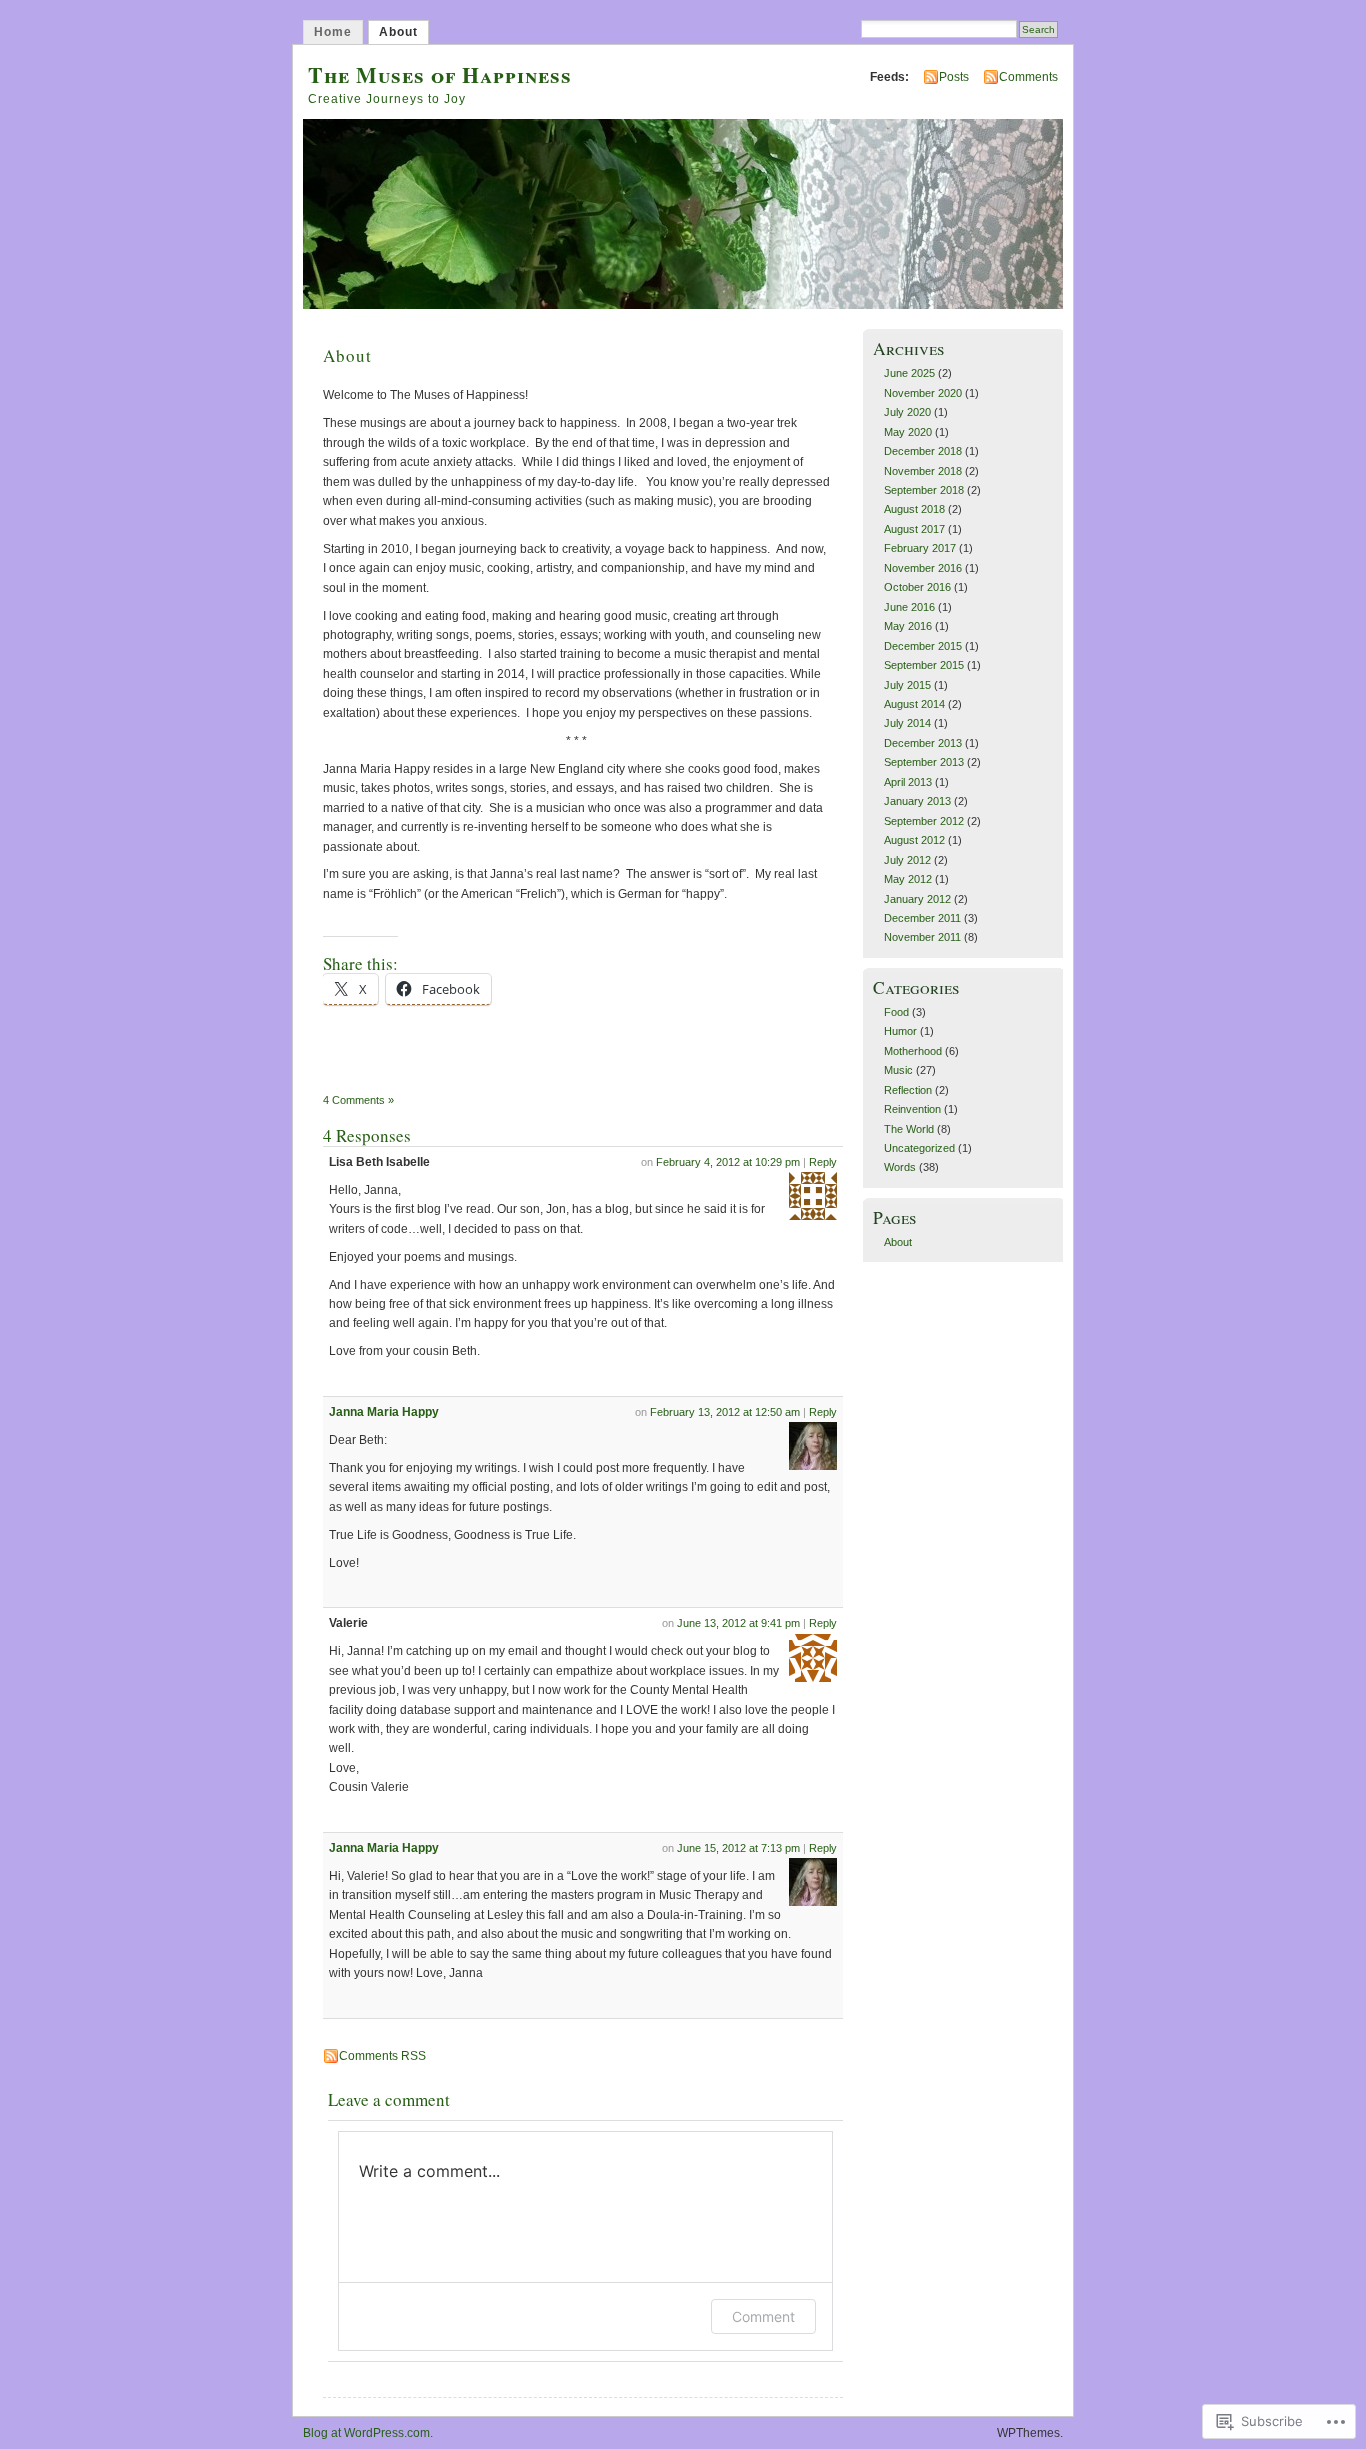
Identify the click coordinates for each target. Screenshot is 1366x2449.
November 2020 (923, 393)
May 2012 (908, 879)
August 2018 (914, 509)
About (398, 32)
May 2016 (908, 626)
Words (900, 1167)
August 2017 (914, 529)
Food (896, 1012)
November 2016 (923, 568)
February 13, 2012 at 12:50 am (725, 1412)
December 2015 (923, 646)
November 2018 (923, 471)
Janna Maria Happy (384, 1412)
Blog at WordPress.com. (368, 2433)
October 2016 (917, 587)
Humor (900, 1031)
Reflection (908, 1090)
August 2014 (914, 704)
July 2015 (907, 685)
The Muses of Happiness (440, 74)
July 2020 (907, 412)
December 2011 (922, 918)
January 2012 (917, 899)
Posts (954, 77)
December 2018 (923, 451)
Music (898, 1070)
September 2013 (924, 762)
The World (909, 1129)
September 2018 (924, 490)
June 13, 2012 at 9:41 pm (738, 1623)
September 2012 (924, 821)
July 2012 (907, 860)
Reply (823, 1162)
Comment (763, 2316)
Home (333, 32)
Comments (1028, 77)
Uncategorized (919, 1148)
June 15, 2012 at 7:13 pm (738, 1848)
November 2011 (922, 937)
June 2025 (909, 373)
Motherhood (913, 1051)
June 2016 (909, 607)
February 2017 (920, 548)
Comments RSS (382, 2056)
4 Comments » (358, 1100)
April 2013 (908, 782)
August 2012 (914, 840)
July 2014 (907, 723)
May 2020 (908, 432)
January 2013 (917, 801)
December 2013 (923, 743)
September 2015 (924, 665)
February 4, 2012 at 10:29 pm (728, 1162)
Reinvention (912, 1109)
